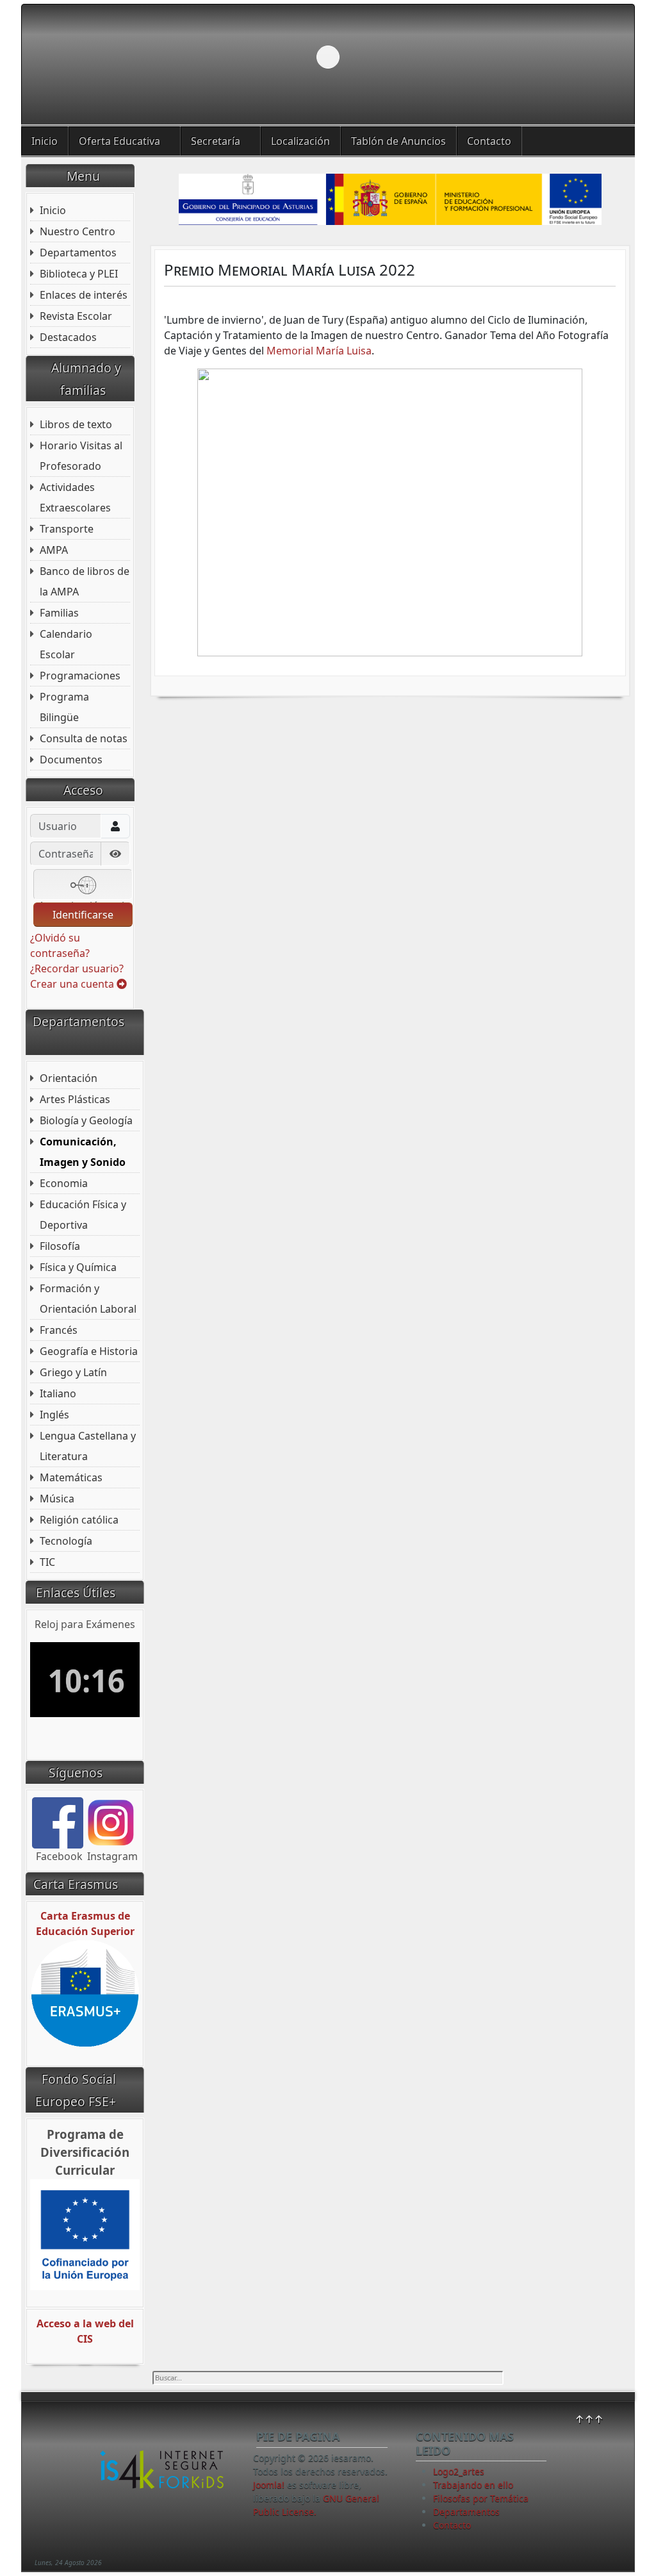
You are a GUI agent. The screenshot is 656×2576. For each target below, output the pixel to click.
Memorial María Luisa (319, 351)
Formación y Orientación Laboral (88, 1299)
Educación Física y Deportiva (83, 1215)
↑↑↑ (589, 2419)
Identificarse (83, 915)
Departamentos (78, 253)
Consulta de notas (84, 738)
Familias (59, 613)
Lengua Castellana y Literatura (88, 1446)
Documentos (71, 760)
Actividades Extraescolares (75, 497)
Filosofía (60, 1246)
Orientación (69, 1078)
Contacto (489, 141)
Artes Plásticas (75, 1099)
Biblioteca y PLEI (79, 274)
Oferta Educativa (119, 141)
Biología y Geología (86, 1120)
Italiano (58, 1393)
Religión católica (79, 1520)
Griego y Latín (73, 1372)
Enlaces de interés (84, 295)
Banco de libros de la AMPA (85, 581)
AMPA (54, 550)
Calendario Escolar (66, 644)
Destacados (68, 337)
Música (57, 1499)
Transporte (67, 529)
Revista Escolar (76, 316)
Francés (59, 1330)
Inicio (45, 141)
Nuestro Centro (78, 231)
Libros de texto (76, 424)
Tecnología (66, 1541)
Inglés (54, 1415)
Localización (300, 141)
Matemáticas (71, 1477)
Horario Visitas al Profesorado (81, 456)
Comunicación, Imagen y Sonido (83, 1152)
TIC (47, 1562)
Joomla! (269, 2485)
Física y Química (78, 1267)
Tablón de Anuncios (398, 141)
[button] (595, 57)
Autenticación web (83, 899)
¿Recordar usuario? (77, 968)
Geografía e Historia (89, 1351)
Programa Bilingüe (64, 707)
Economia (64, 1183)
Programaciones (80, 676)
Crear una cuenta (73, 984)
